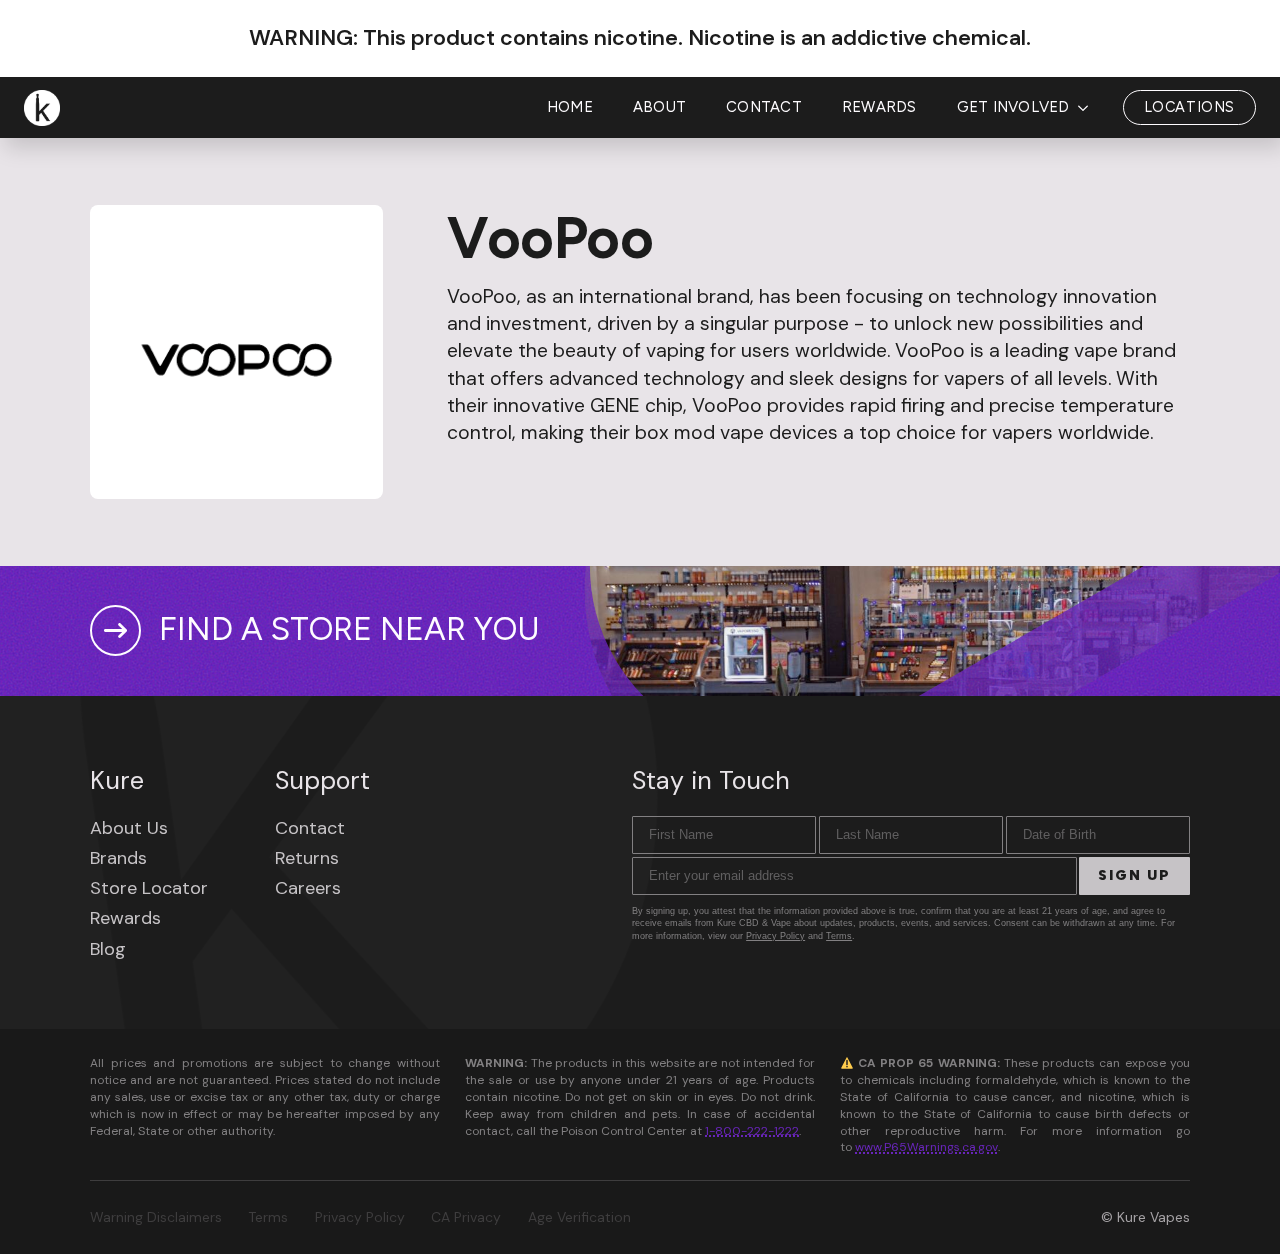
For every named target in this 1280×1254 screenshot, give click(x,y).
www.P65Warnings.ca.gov (926, 1147)
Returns (307, 858)
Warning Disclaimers (156, 1217)
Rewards (879, 107)
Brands (118, 858)
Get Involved (1013, 107)
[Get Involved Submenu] (1089, 107)
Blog (108, 949)
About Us (129, 828)
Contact (764, 107)
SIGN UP (1134, 875)
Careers (308, 888)
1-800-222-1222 (752, 1131)
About (659, 107)
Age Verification (579, 1217)
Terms (839, 936)
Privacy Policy (775, 936)
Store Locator (149, 888)
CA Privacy (466, 1217)
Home (570, 107)
